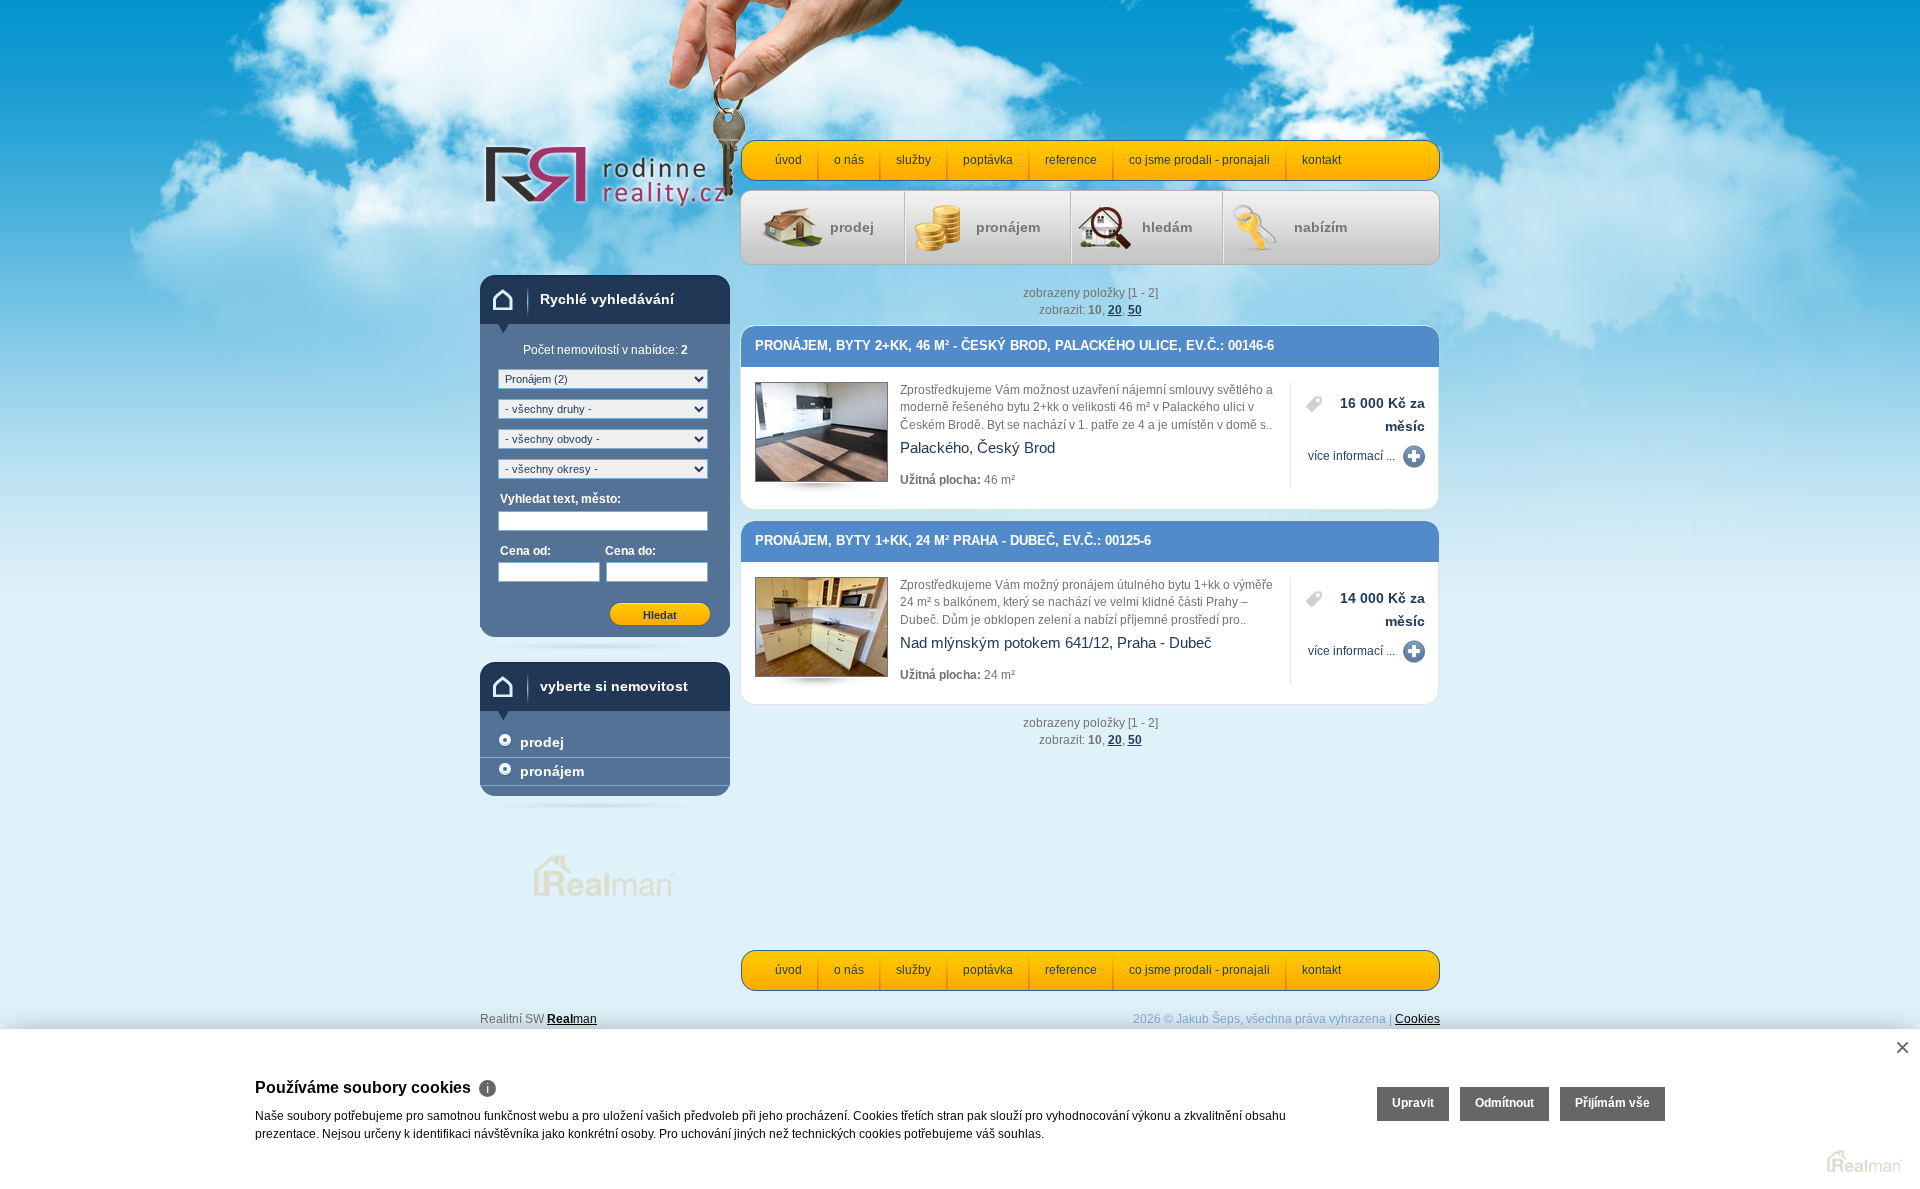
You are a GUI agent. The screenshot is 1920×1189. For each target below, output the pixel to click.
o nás (849, 160)
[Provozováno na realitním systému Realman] (605, 896)
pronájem (1008, 227)
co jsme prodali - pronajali (1199, 160)
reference (1071, 160)
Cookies (1417, 1019)
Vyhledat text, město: (560, 499)
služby (913, 160)
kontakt (1321, 160)
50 (1135, 310)
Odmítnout (1504, 1103)
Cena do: (630, 551)
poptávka (988, 160)
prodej (852, 227)
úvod (788, 160)
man (572, 1019)
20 (1115, 310)
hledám (1167, 227)
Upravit (1413, 1103)
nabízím (1320, 227)
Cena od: (525, 551)
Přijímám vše (1612, 1103)
